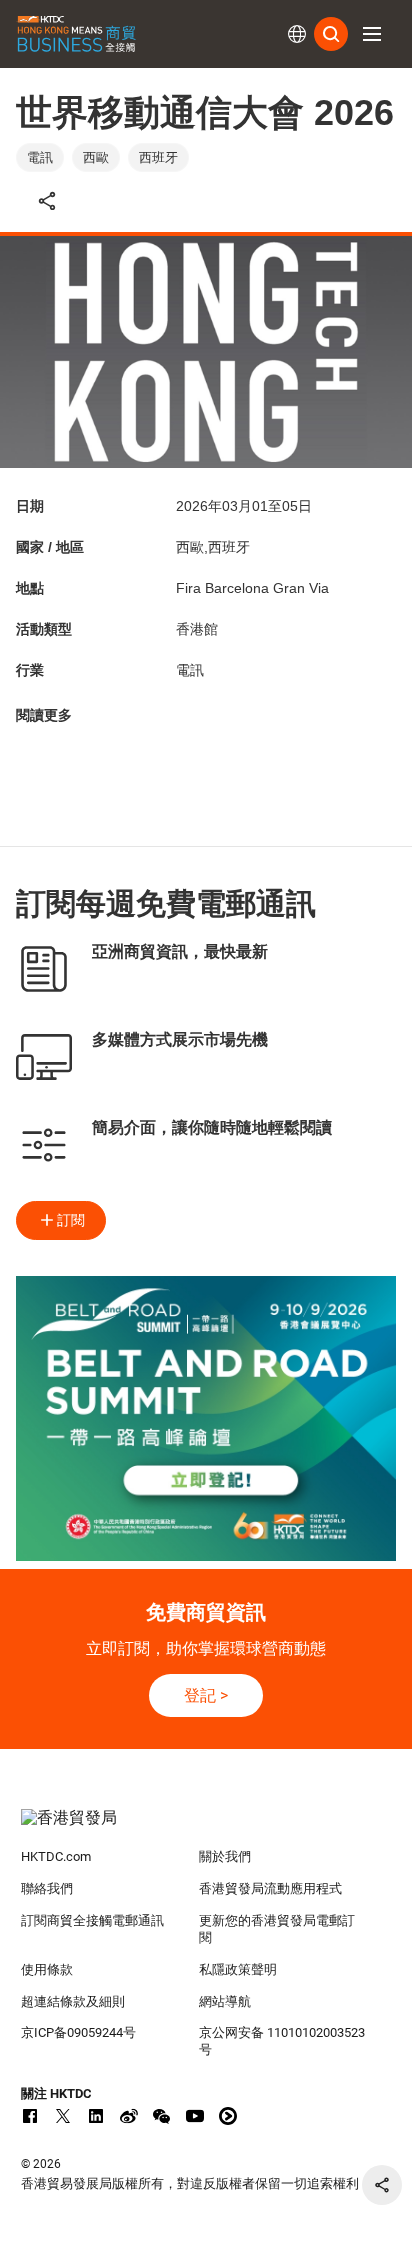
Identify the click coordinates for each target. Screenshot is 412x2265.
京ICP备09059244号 (78, 2032)
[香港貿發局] (206, 1828)
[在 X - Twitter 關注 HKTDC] (63, 2116)
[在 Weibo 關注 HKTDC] (129, 2116)
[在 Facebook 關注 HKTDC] (30, 2116)
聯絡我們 (47, 1888)
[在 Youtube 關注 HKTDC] (195, 2116)
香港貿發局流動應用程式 (270, 1888)
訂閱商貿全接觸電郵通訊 (92, 1920)
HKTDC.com (56, 1856)
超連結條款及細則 (73, 2001)
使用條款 (47, 1969)
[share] (382, 2185)
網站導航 (225, 2001)
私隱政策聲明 (238, 1969)
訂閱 (71, 1220)
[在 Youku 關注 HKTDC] (228, 2116)
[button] (372, 34)
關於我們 (225, 1856)
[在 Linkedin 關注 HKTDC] (96, 2116)
